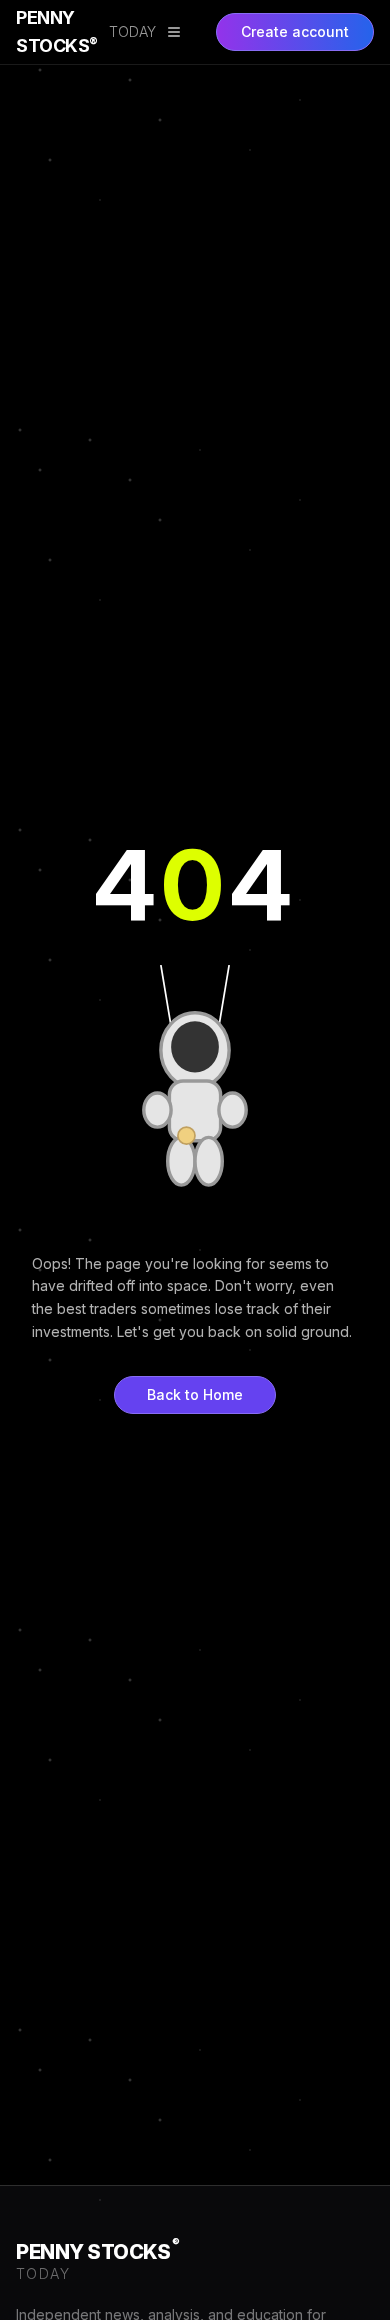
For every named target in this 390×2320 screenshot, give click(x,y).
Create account (295, 31)
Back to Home (195, 1394)
